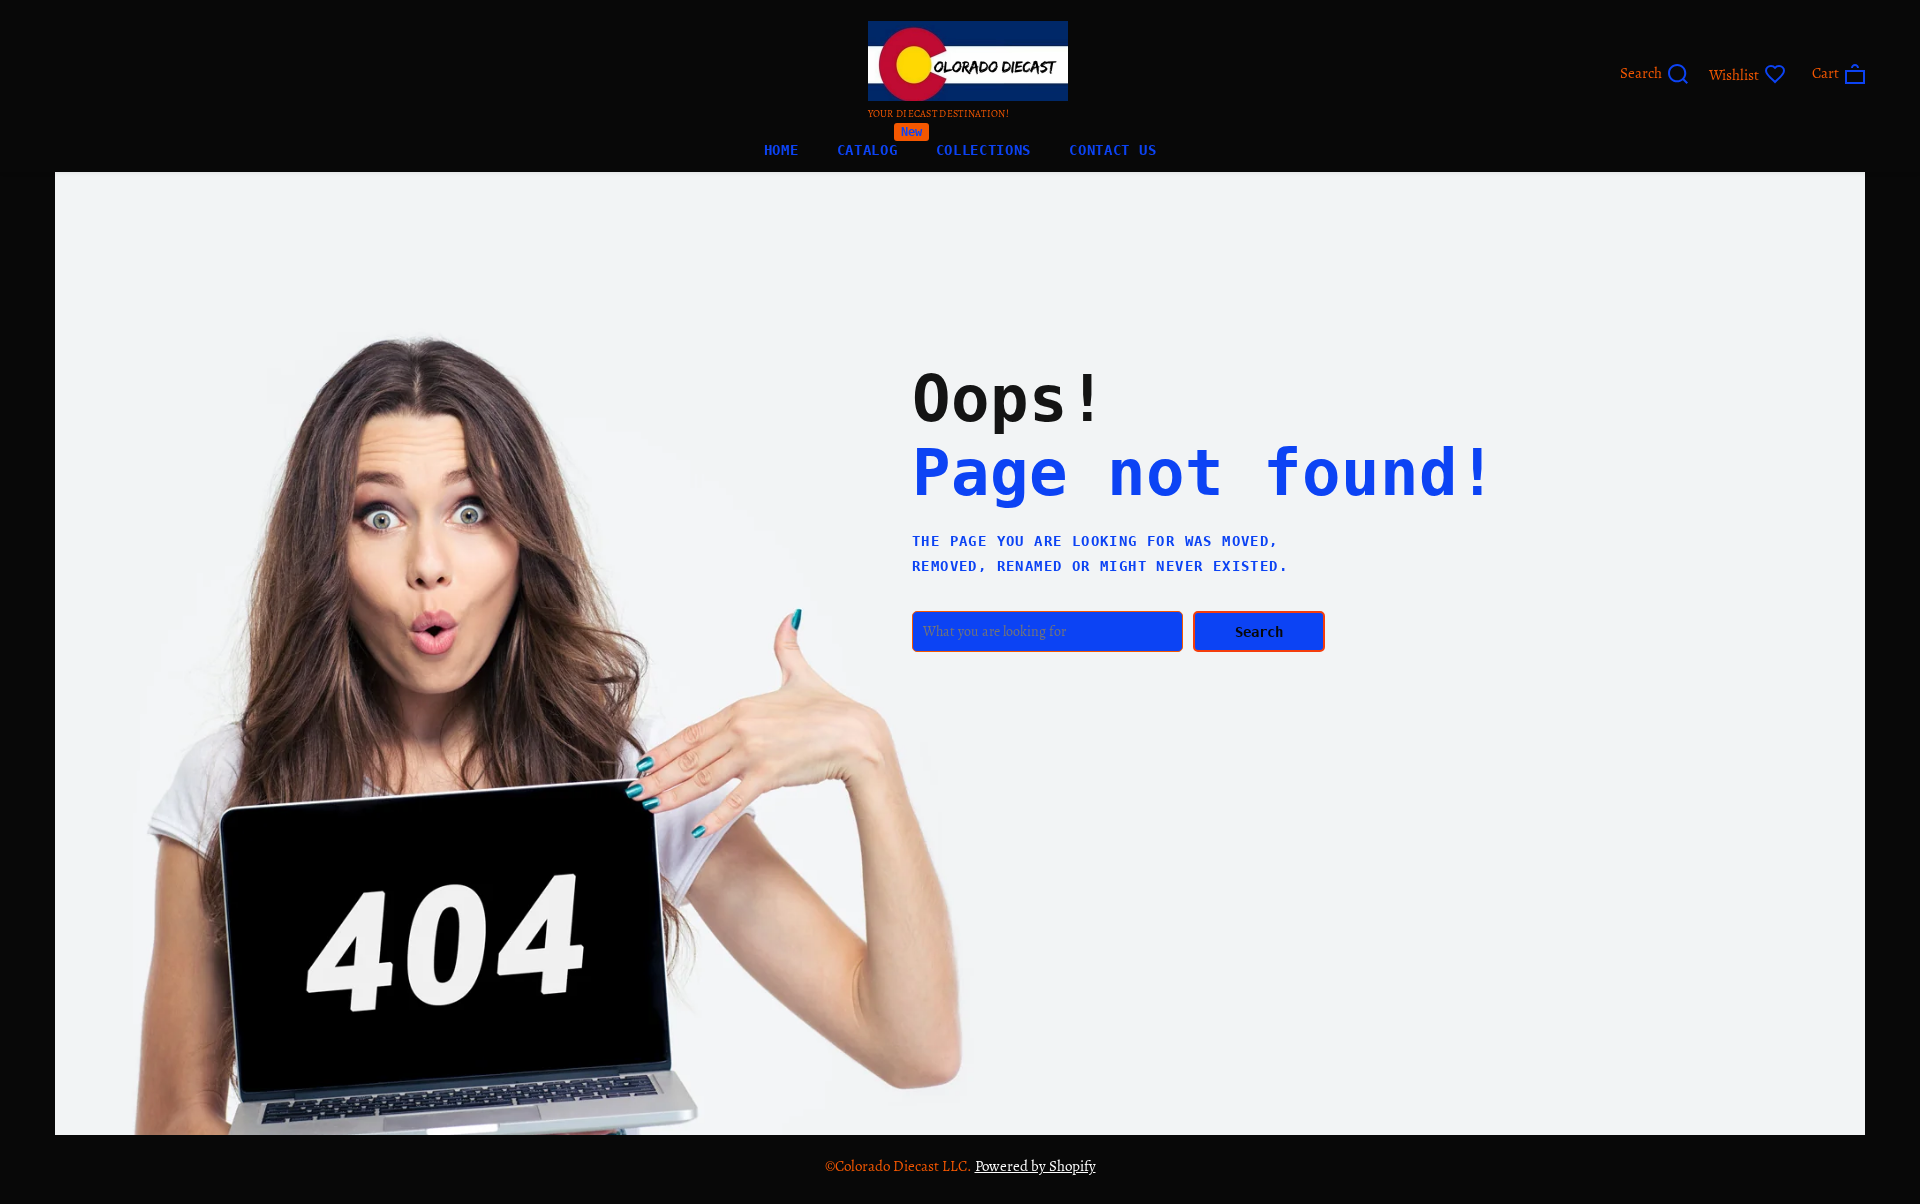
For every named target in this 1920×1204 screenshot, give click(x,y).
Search (1259, 632)
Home (781, 150)
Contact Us (1112, 150)
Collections (984, 150)
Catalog (867, 145)
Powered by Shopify (1035, 1166)
